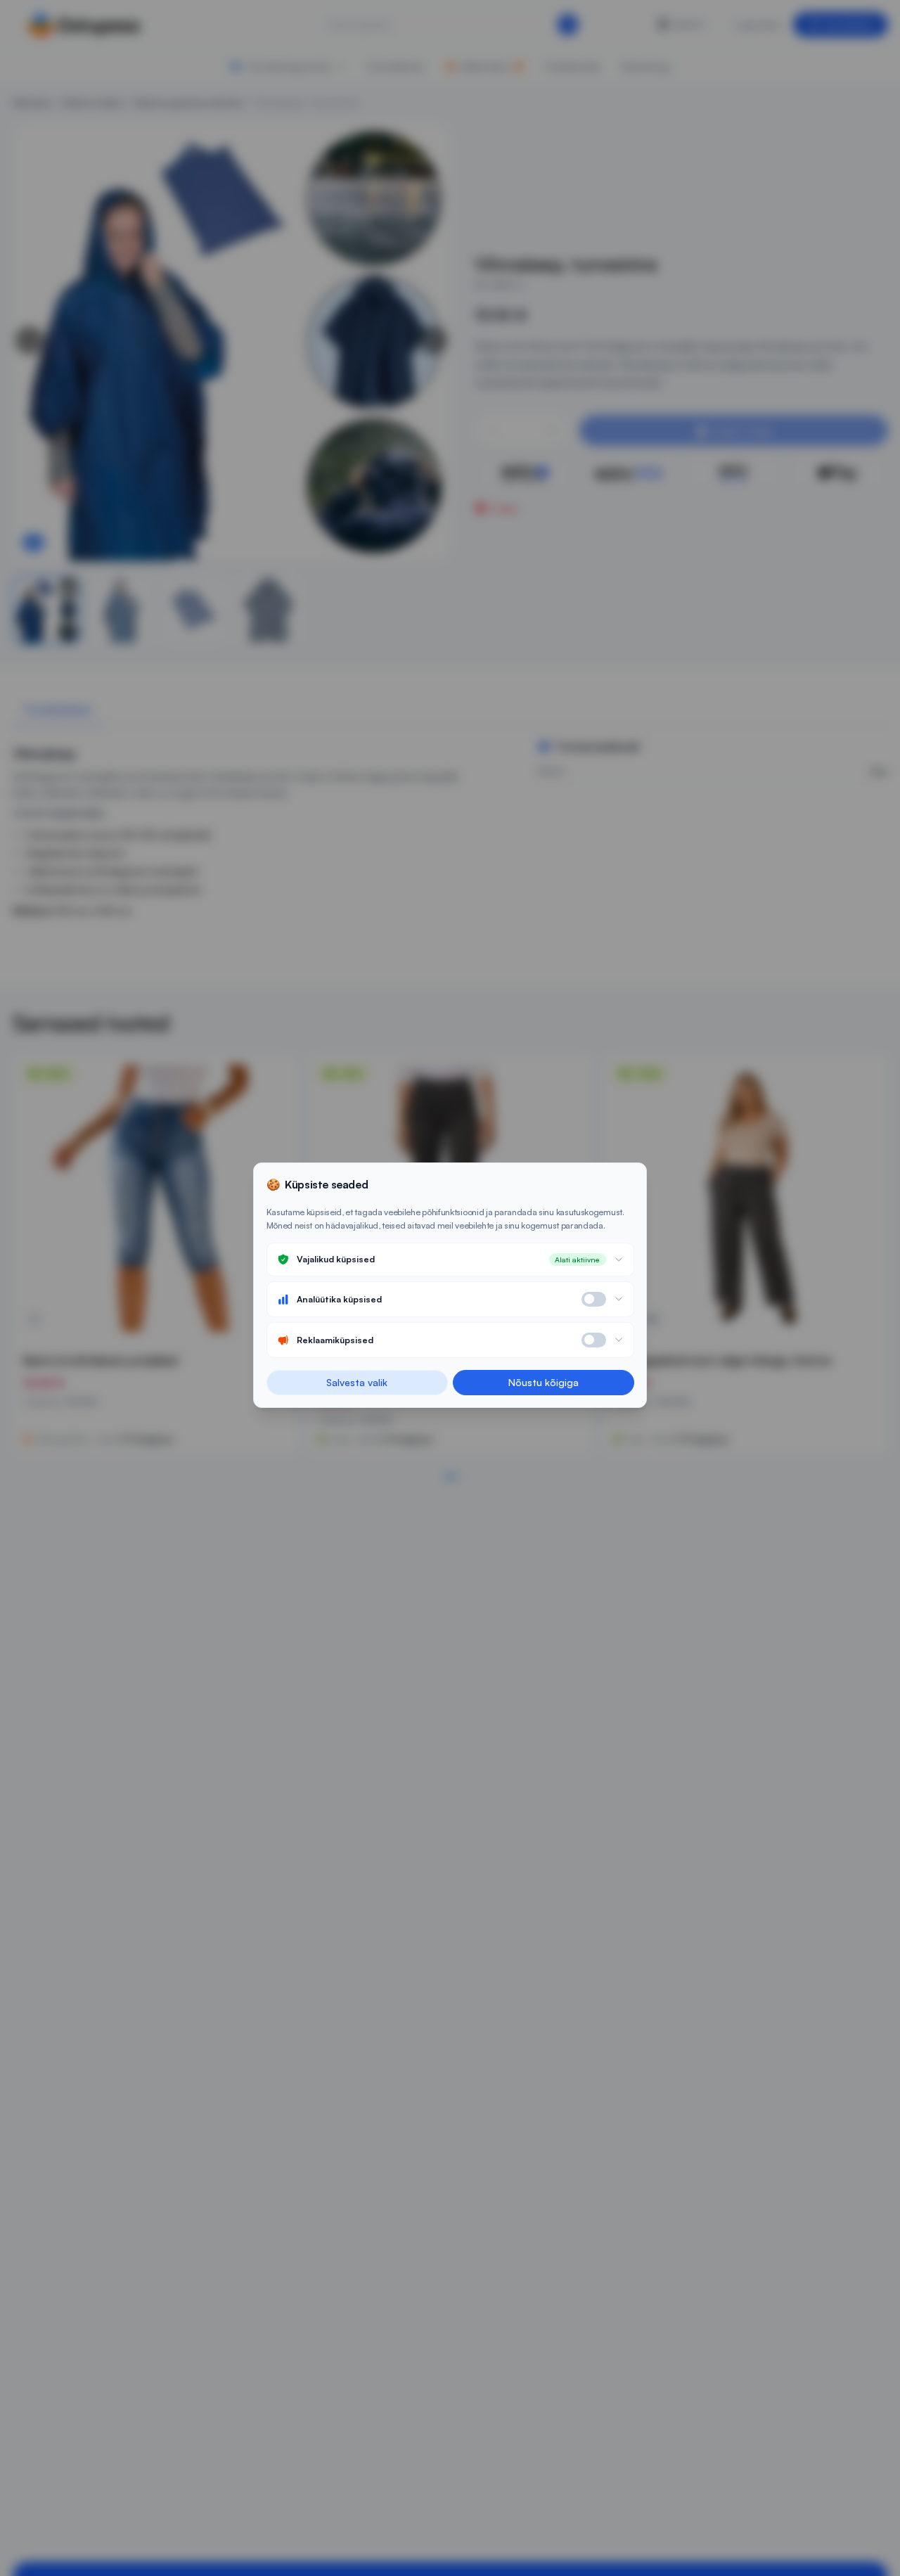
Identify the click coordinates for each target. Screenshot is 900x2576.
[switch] (594, 1299)
